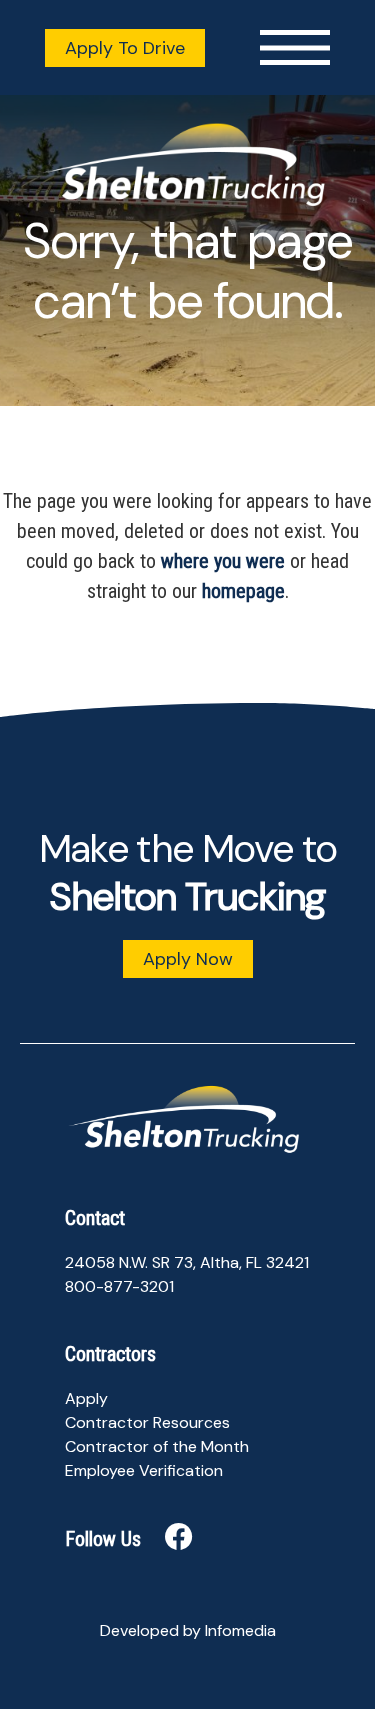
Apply (86, 1398)
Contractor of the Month (157, 1446)
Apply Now (188, 959)
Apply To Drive (125, 48)
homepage (243, 591)
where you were (223, 561)
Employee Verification (144, 1470)
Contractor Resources (147, 1422)
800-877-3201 (119, 1286)
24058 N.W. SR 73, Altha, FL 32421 (187, 1262)
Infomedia (240, 1630)
